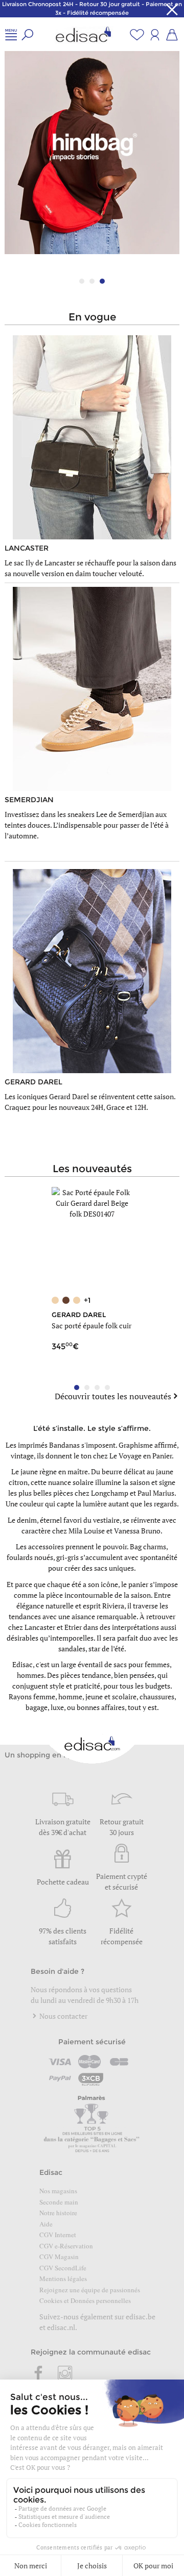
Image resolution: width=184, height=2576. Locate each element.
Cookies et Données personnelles (85, 2300)
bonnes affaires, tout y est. (118, 1707)
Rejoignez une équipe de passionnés (90, 2290)
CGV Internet (58, 2235)
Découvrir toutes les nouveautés (113, 1396)
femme (44, 1696)
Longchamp (110, 1493)
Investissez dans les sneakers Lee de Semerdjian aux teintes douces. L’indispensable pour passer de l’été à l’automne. (87, 825)
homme (70, 1696)
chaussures (157, 1696)
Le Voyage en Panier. (142, 1456)
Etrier (73, 1627)
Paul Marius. (157, 1493)
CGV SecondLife (63, 2268)
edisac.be (141, 2317)
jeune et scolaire (111, 1696)
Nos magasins (58, 2191)
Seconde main (59, 2202)
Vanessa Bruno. (138, 1531)
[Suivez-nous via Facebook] (39, 2374)
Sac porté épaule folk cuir (91, 1326)
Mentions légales (63, 2278)
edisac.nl (61, 2327)
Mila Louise (87, 1531)
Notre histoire (58, 2213)
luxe (57, 1707)
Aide (46, 2224)
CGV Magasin (59, 2257)
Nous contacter (63, 2016)
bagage (37, 1707)
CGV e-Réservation (66, 2246)
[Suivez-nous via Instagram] (65, 2374)
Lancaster (40, 1627)
